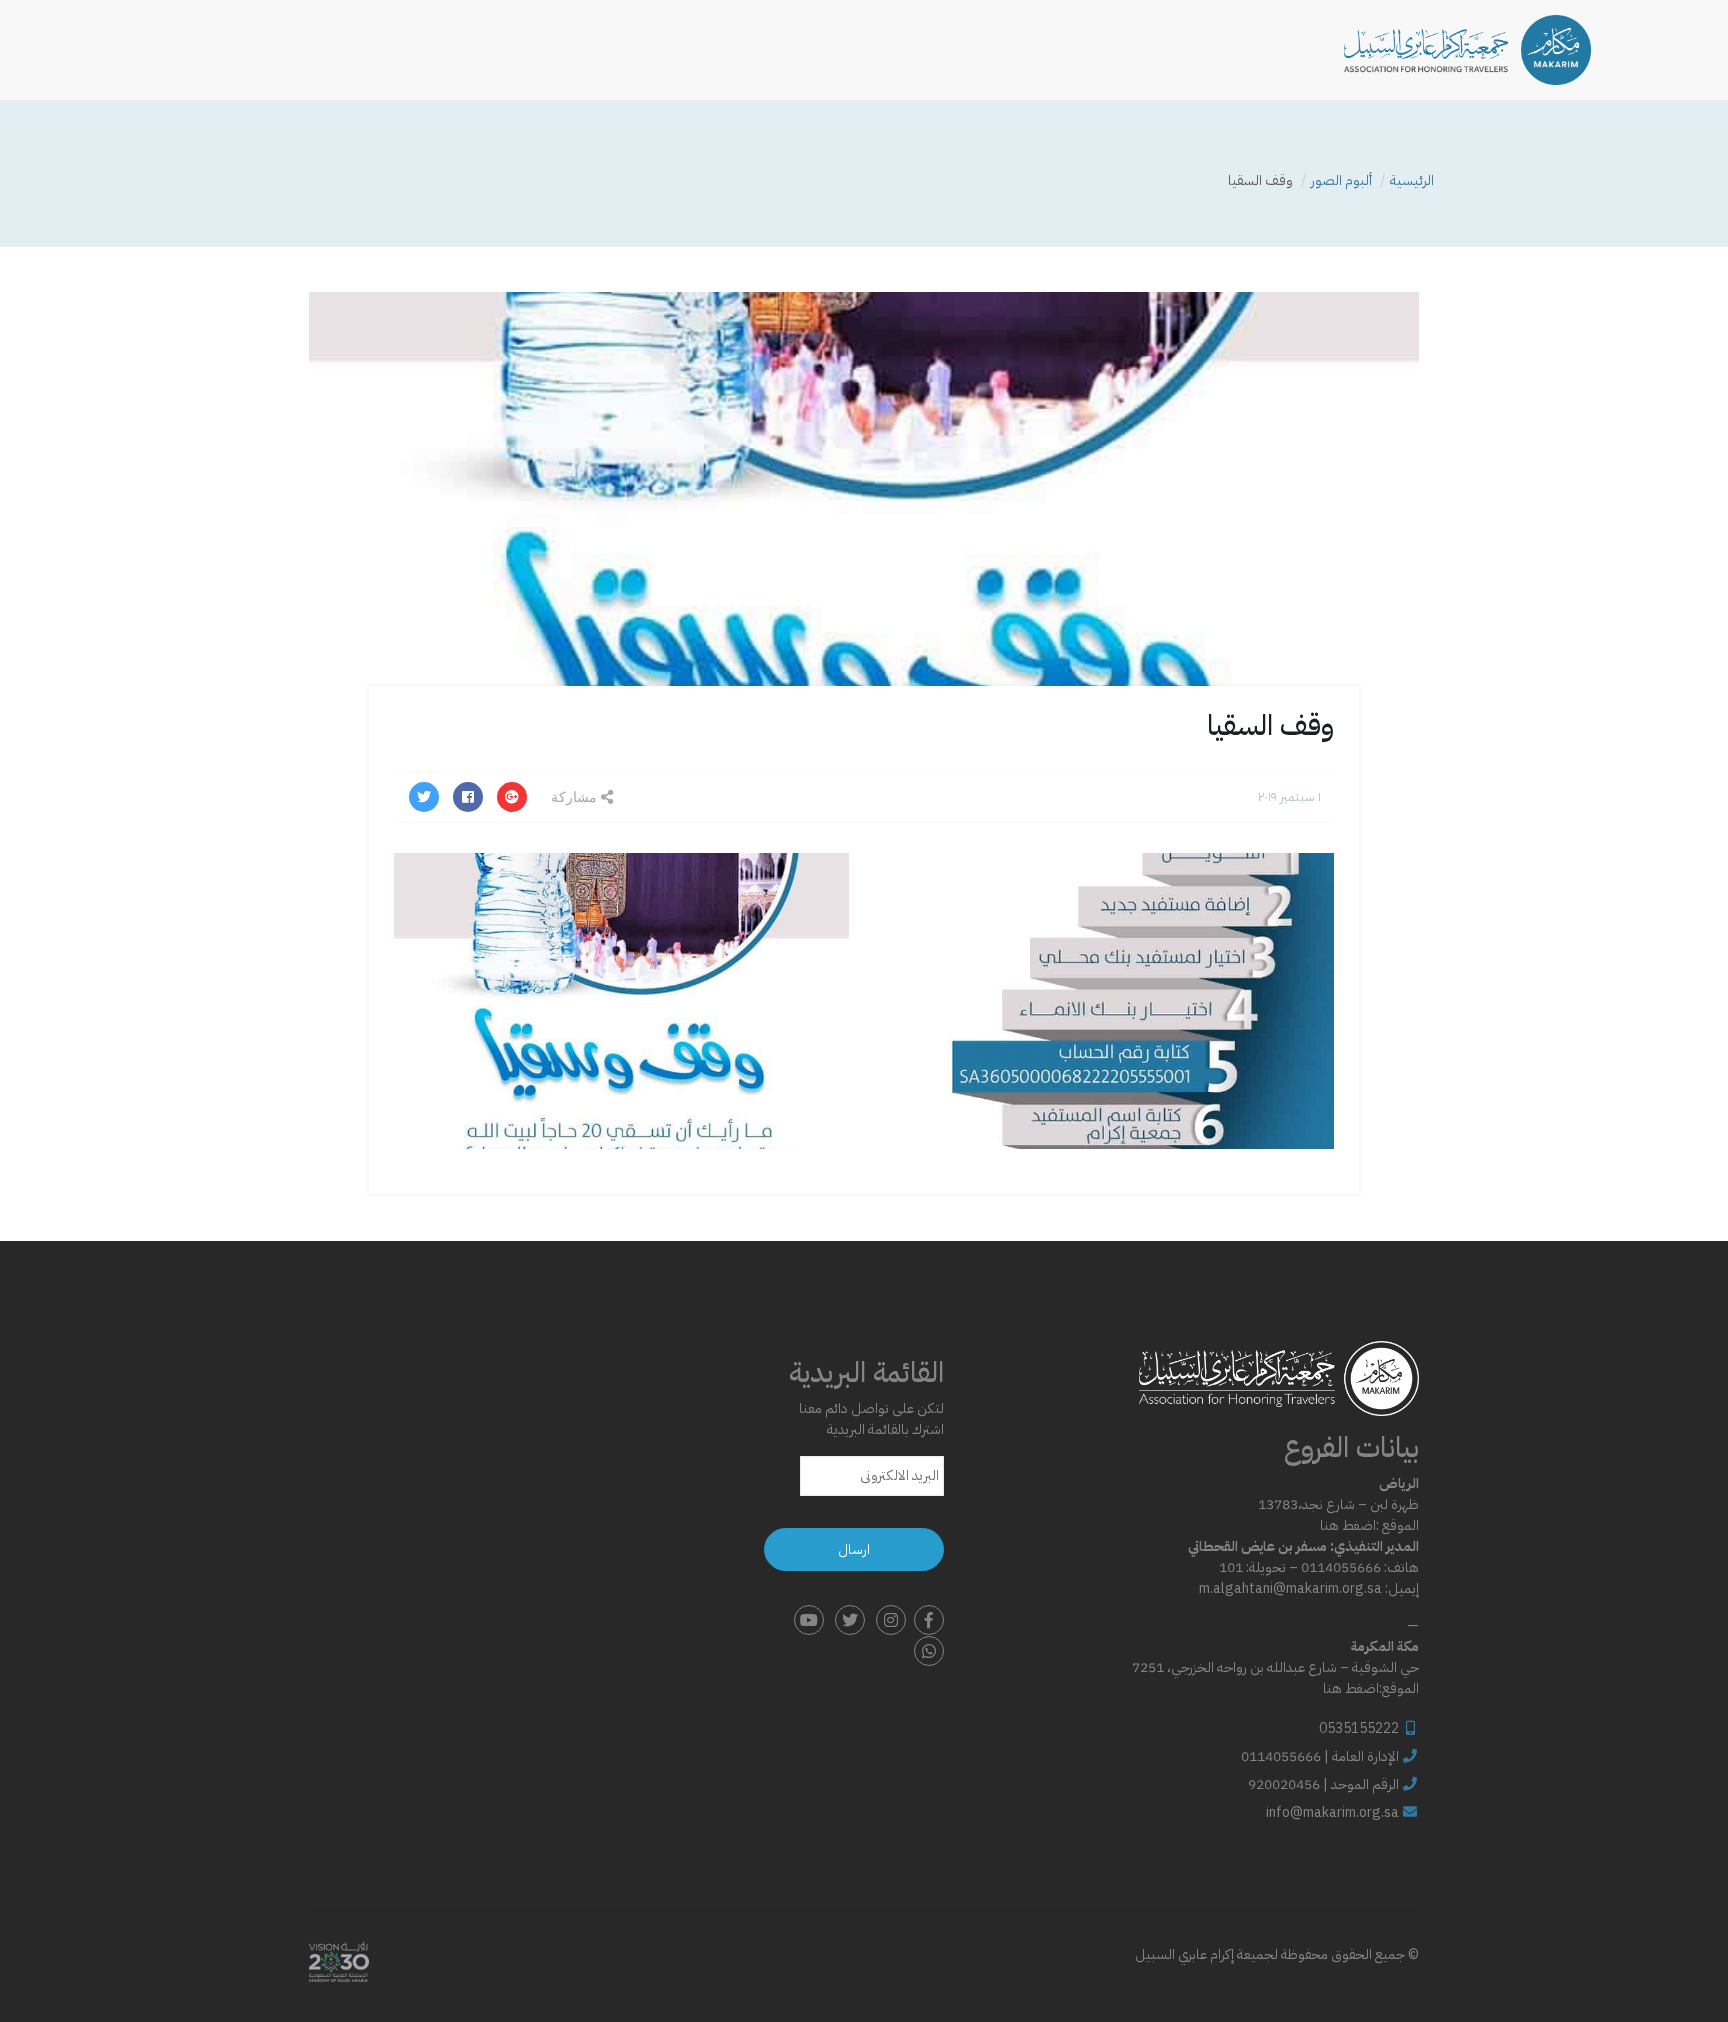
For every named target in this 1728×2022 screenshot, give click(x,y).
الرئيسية (1412, 180)
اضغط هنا (1348, 1525)
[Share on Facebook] (468, 797)
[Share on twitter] (424, 797)
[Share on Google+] (512, 797)
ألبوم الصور (1341, 180)
